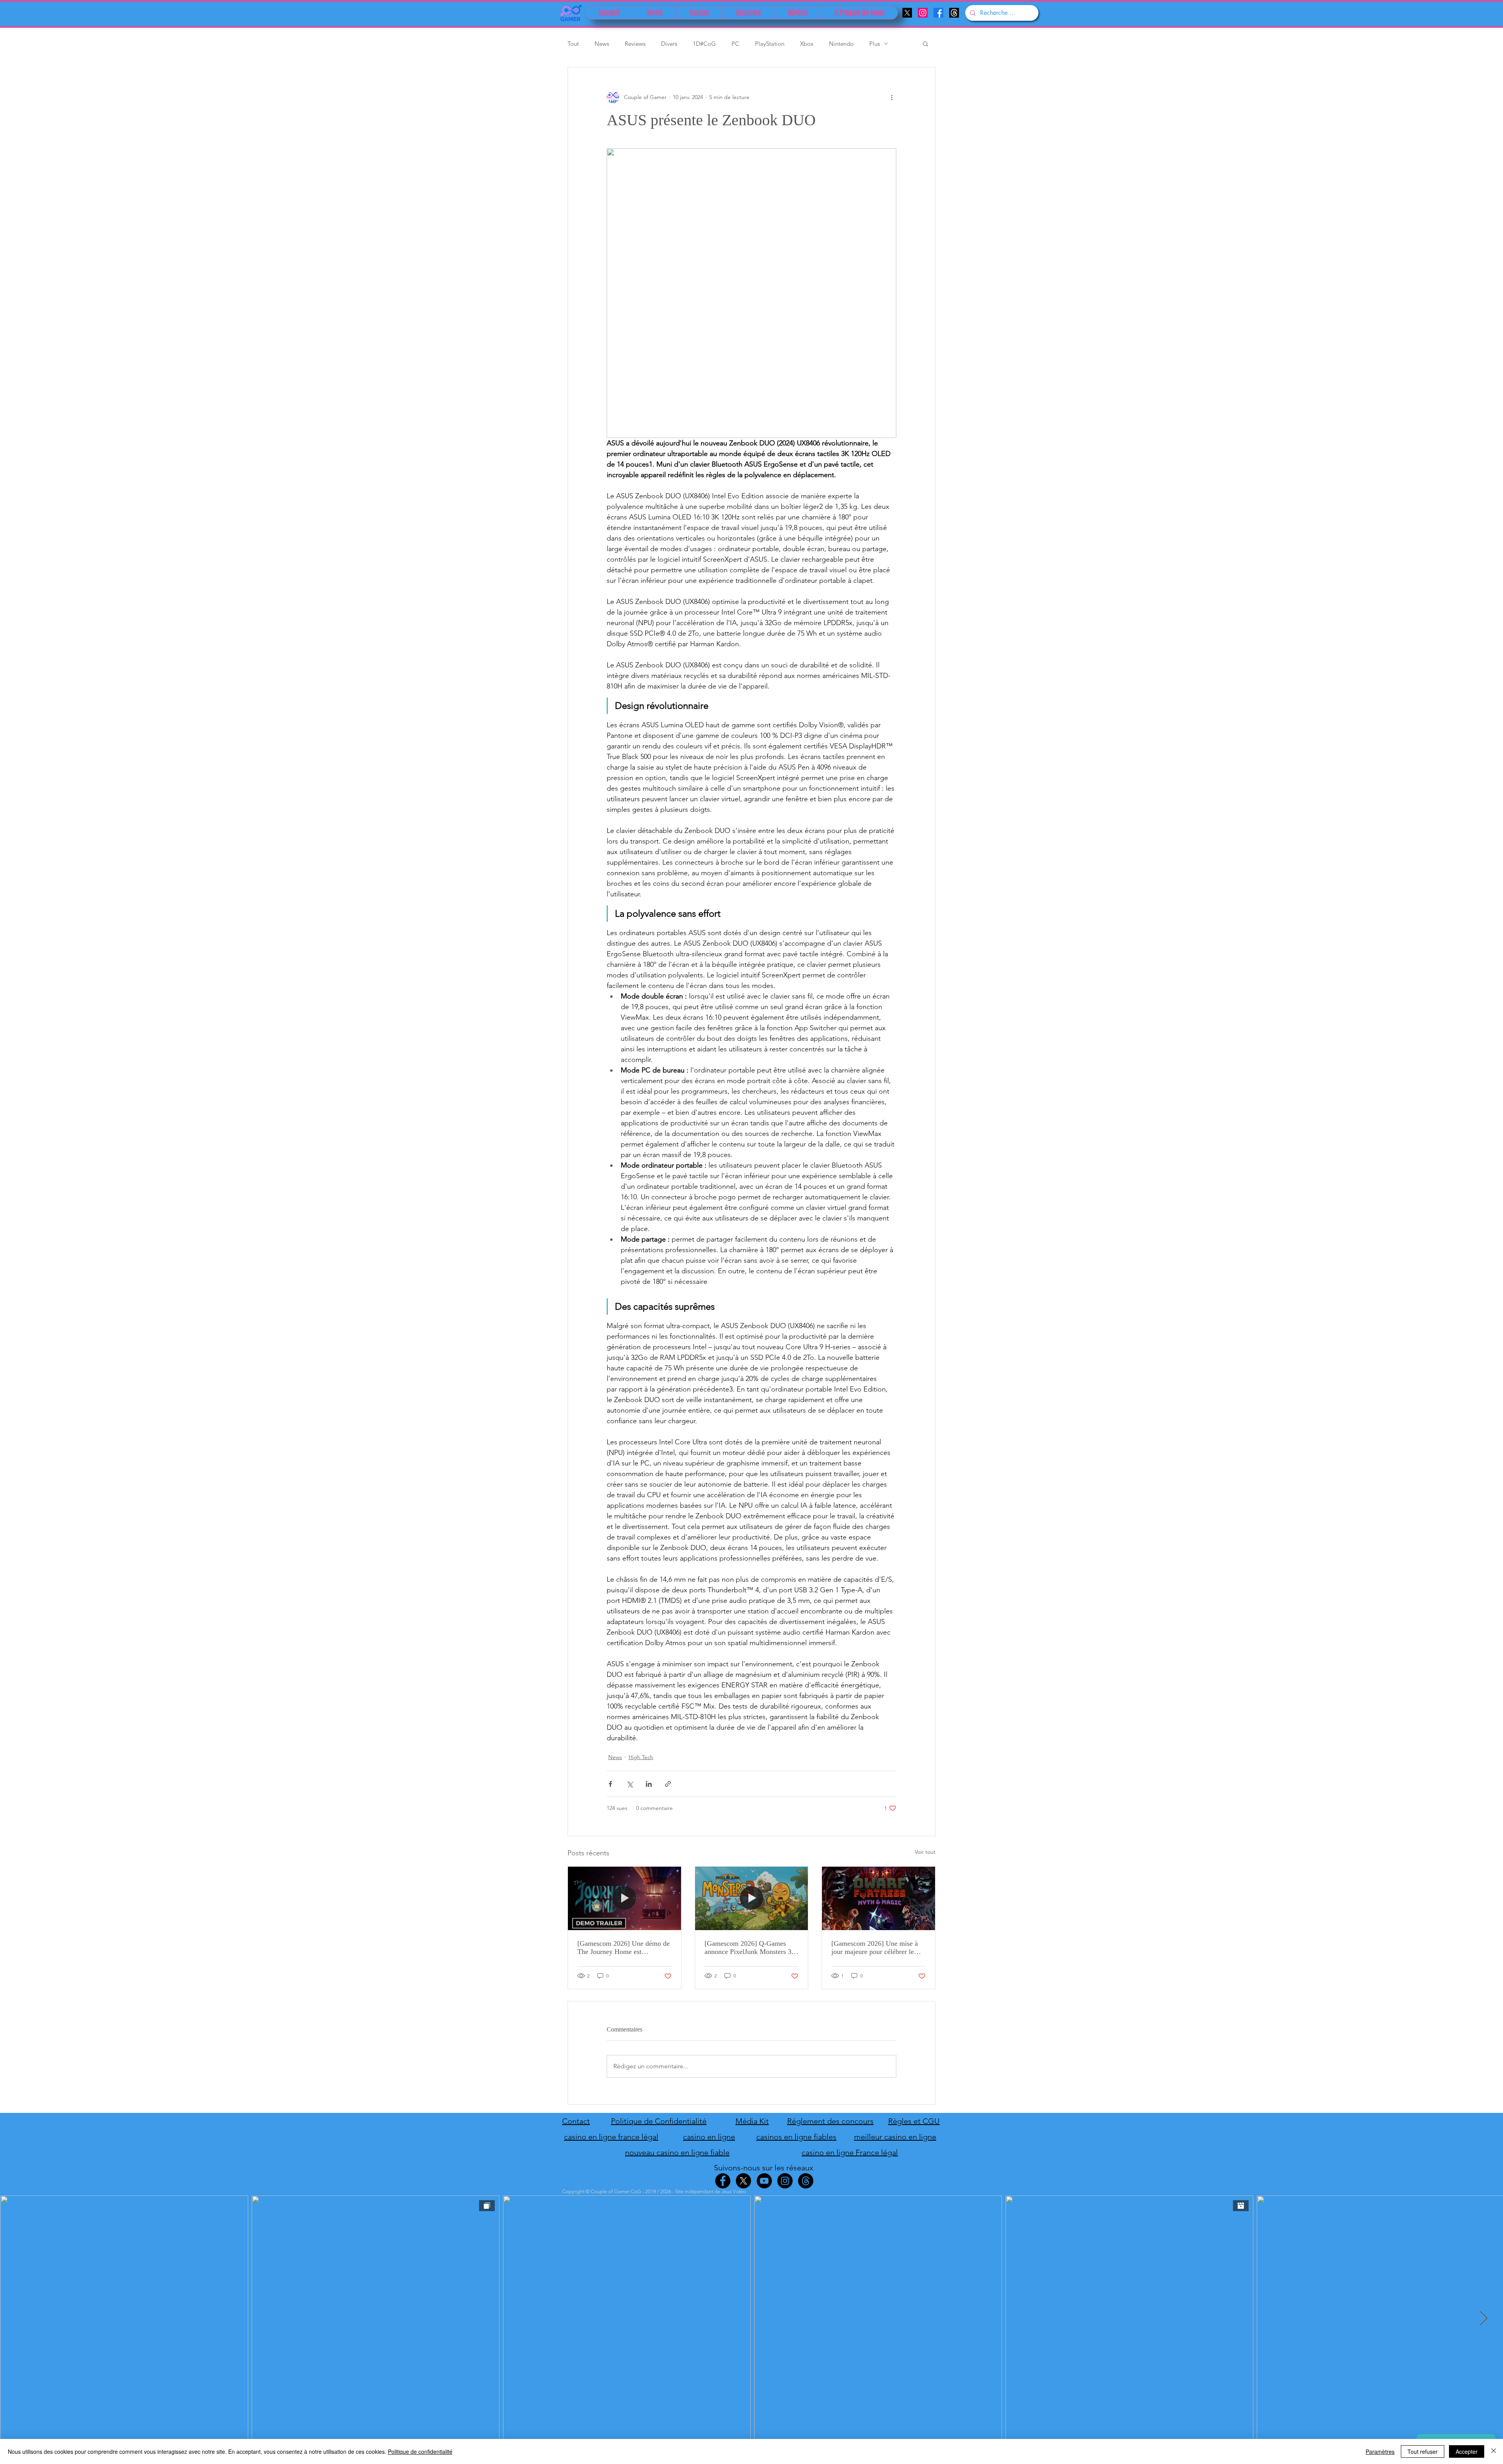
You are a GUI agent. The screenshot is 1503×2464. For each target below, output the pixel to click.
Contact (576, 2121)
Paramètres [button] (1380, 2451)
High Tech (641, 1757)
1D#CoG (704, 44)
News (602, 44)
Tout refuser (1423, 2451)
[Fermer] (1494, 2451)
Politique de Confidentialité (659, 2121)
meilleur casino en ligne (895, 2137)
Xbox (807, 44)
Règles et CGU (914, 2121)
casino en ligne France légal (850, 2152)
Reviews (635, 44)
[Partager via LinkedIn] (649, 1784)
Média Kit (752, 2121)
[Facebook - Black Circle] (723, 2181)
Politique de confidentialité (420, 2451)
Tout (573, 44)
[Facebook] (938, 13)
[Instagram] (923, 13)
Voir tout (925, 1852)
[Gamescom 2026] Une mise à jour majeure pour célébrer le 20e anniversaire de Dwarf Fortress (875, 1948)
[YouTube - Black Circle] (764, 2181)
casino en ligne (709, 2137)
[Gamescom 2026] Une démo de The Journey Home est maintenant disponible (624, 1948)
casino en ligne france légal (611, 2137)
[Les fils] (954, 13)
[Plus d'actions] (892, 97)
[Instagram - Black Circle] (785, 2181)
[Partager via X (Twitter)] (630, 1784)
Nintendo (841, 44)
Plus (875, 44)
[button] (925, 43)
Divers (669, 44)
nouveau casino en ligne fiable (677, 2152)
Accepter (1467, 2451)
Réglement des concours (830, 2121)
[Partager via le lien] (668, 1784)
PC (735, 44)
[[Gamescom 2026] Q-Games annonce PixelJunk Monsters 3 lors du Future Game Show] (752, 1898)
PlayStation (770, 44)
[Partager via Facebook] (610, 1784)
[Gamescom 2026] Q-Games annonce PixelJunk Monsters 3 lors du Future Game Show (748, 1948)
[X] (907, 13)
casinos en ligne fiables (796, 2137)
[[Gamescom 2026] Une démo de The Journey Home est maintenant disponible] (624, 1898)
